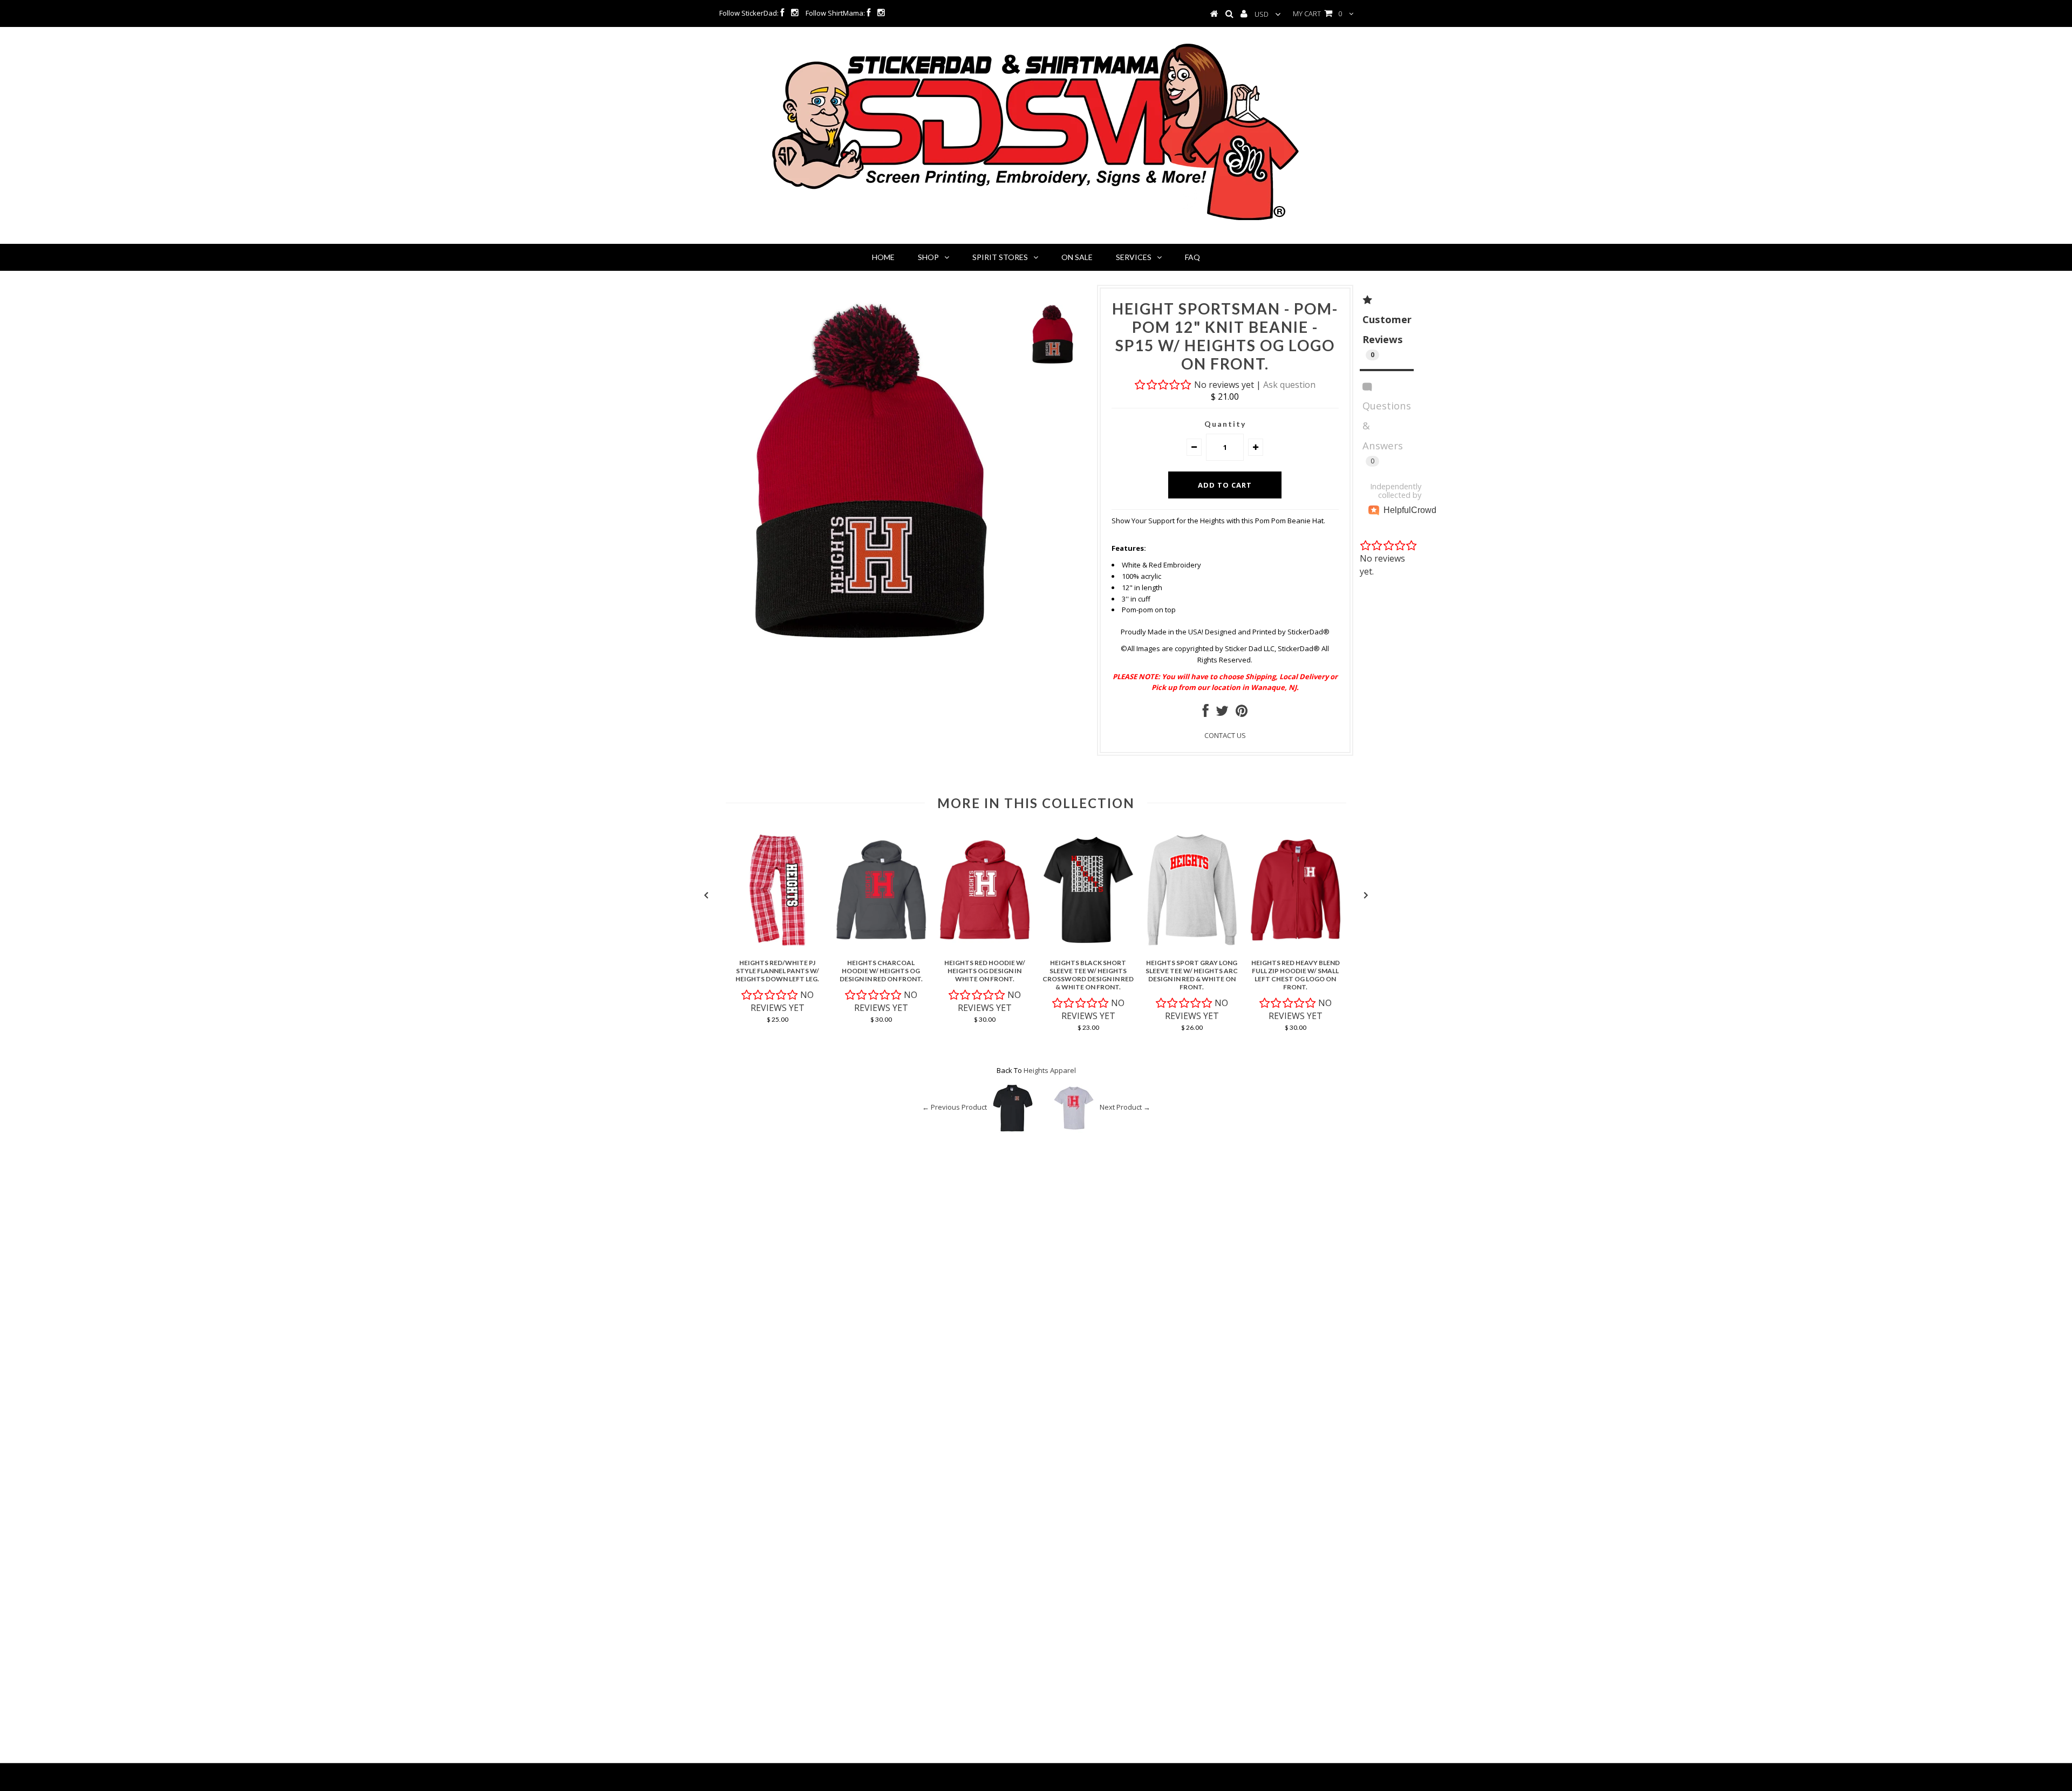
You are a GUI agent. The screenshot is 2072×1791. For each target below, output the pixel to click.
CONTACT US (1225, 735)
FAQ (1192, 257)
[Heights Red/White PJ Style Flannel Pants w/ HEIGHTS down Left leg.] (778, 948)
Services (1134, 257)
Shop (928, 257)
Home (883, 257)
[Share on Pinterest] (1242, 713)
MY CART (1317, 13)
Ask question (1289, 385)
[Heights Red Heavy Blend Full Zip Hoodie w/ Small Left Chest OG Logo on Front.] (1296, 948)
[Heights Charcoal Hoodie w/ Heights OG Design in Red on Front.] (881, 948)
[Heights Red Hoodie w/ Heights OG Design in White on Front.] (985, 948)
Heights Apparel (1050, 1070)
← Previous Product (955, 1108)
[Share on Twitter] (1222, 713)
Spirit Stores (1000, 257)
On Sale (1077, 257)
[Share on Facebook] (1206, 713)
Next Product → (1125, 1108)
